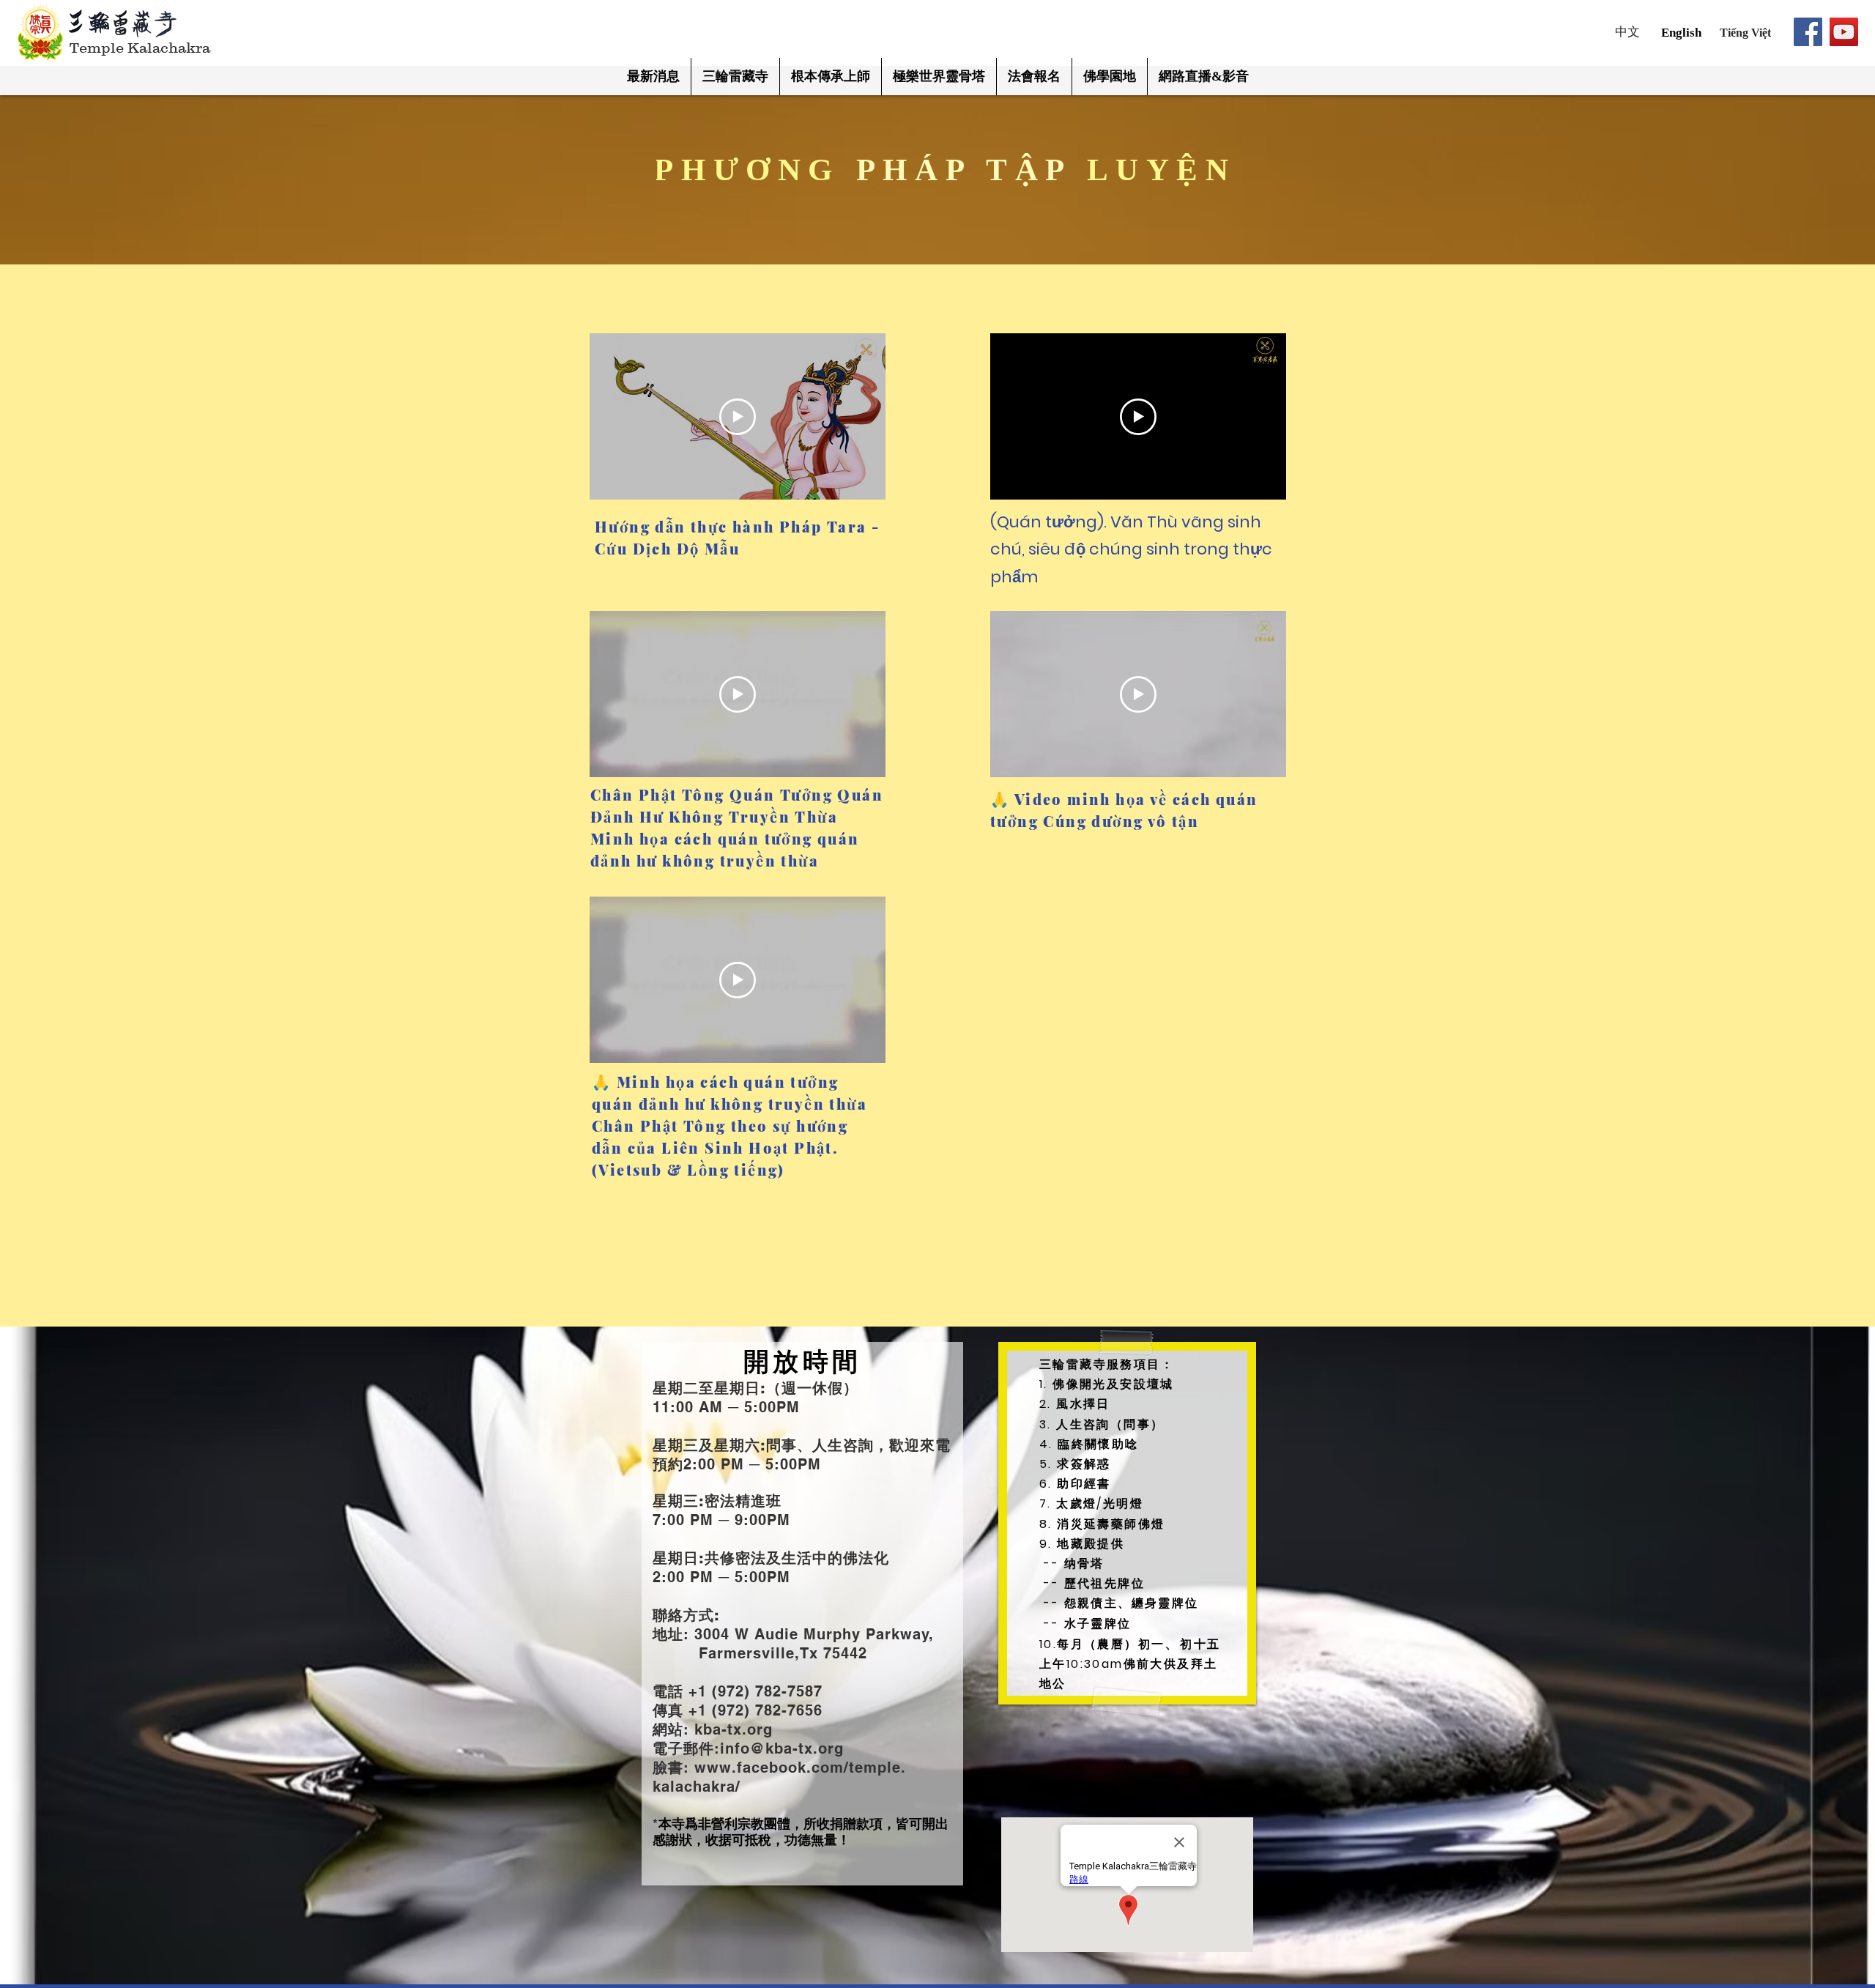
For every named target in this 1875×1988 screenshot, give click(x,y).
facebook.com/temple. (821, 1768)
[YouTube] (1844, 32)
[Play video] (738, 417)
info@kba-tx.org (782, 1748)
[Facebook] (1808, 32)
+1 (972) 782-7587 (753, 1691)
